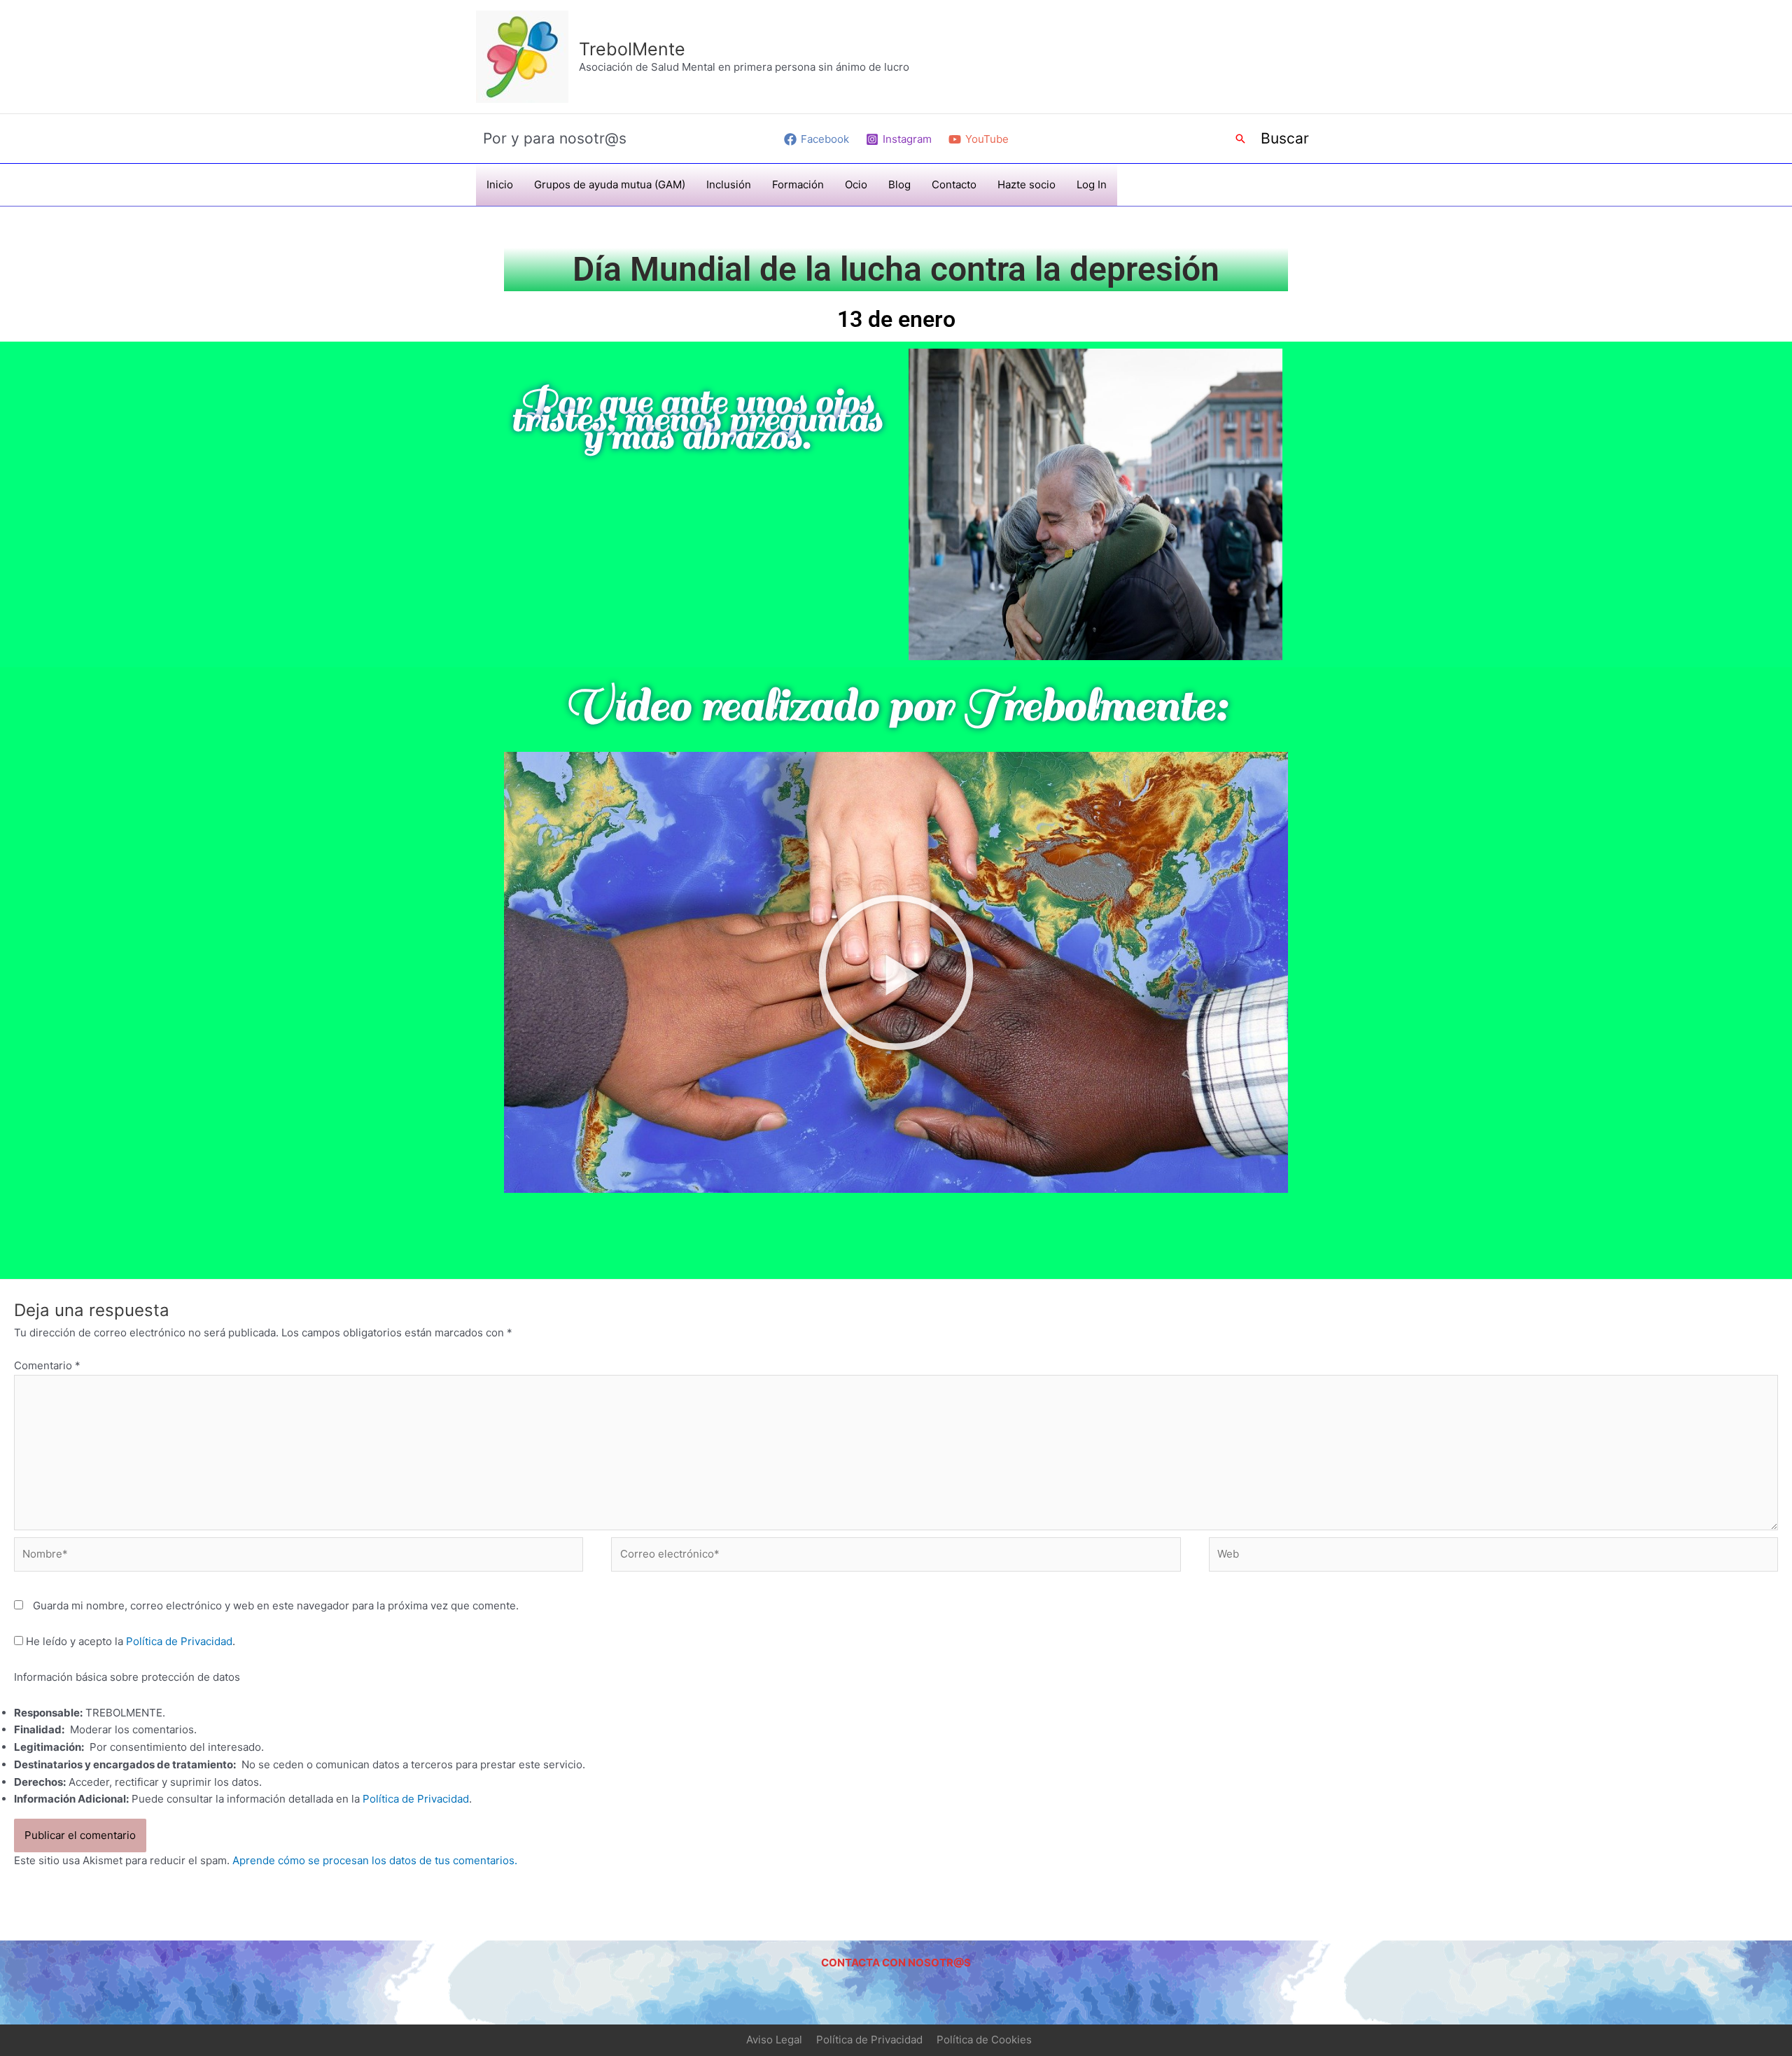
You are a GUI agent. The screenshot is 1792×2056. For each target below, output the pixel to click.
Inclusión (729, 184)
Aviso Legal (774, 2040)
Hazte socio (1027, 184)
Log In (1092, 184)
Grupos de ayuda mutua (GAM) (610, 184)
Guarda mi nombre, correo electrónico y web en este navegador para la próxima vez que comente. (276, 1606)
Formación (798, 184)
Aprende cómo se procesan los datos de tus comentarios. (375, 1860)
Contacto (954, 184)
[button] (1240, 139)
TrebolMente (632, 49)
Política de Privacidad (179, 1641)
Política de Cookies (984, 2040)
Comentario (47, 1365)
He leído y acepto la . (129, 1641)
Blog (899, 184)
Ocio (856, 184)
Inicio (500, 184)
